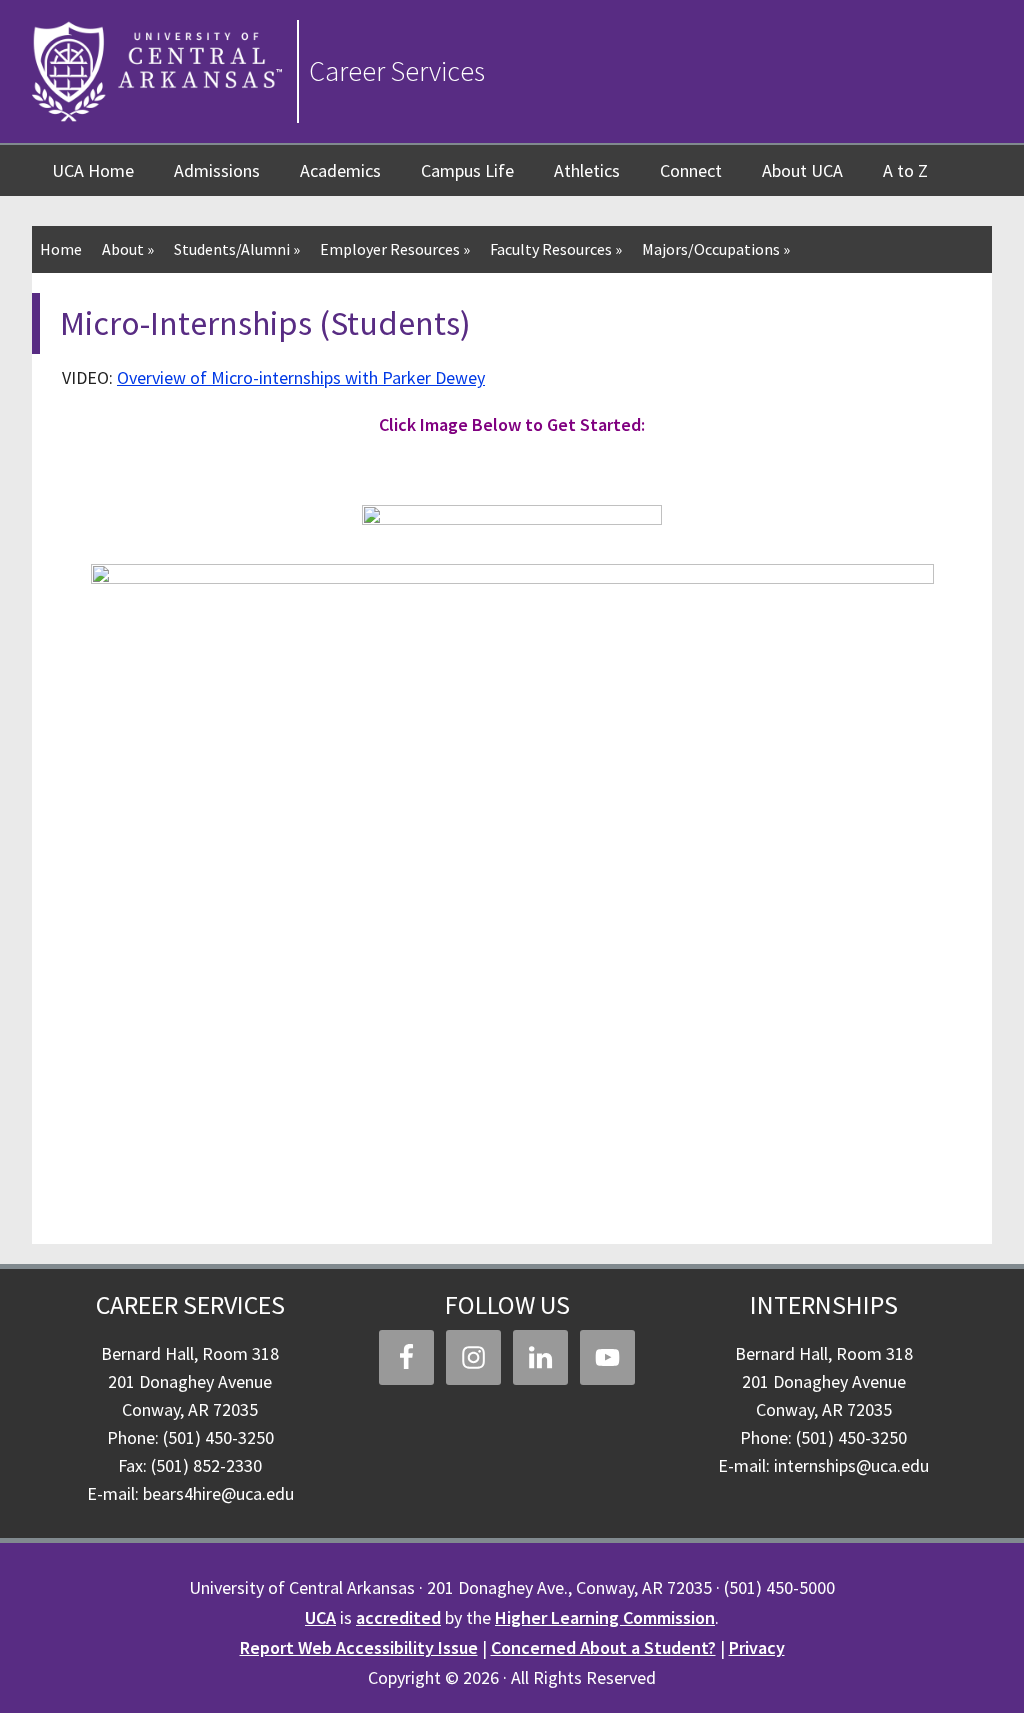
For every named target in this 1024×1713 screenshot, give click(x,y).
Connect (691, 170)
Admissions (217, 170)
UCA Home (93, 170)
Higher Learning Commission (605, 1617)
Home (61, 249)
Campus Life (467, 170)
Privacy (757, 1647)
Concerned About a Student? (603, 1647)
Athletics (587, 170)
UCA (320, 1617)
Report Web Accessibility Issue (359, 1647)
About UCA (802, 170)
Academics (340, 170)
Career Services (397, 71)
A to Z (905, 170)
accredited (398, 1617)
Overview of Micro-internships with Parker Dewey (301, 377)
